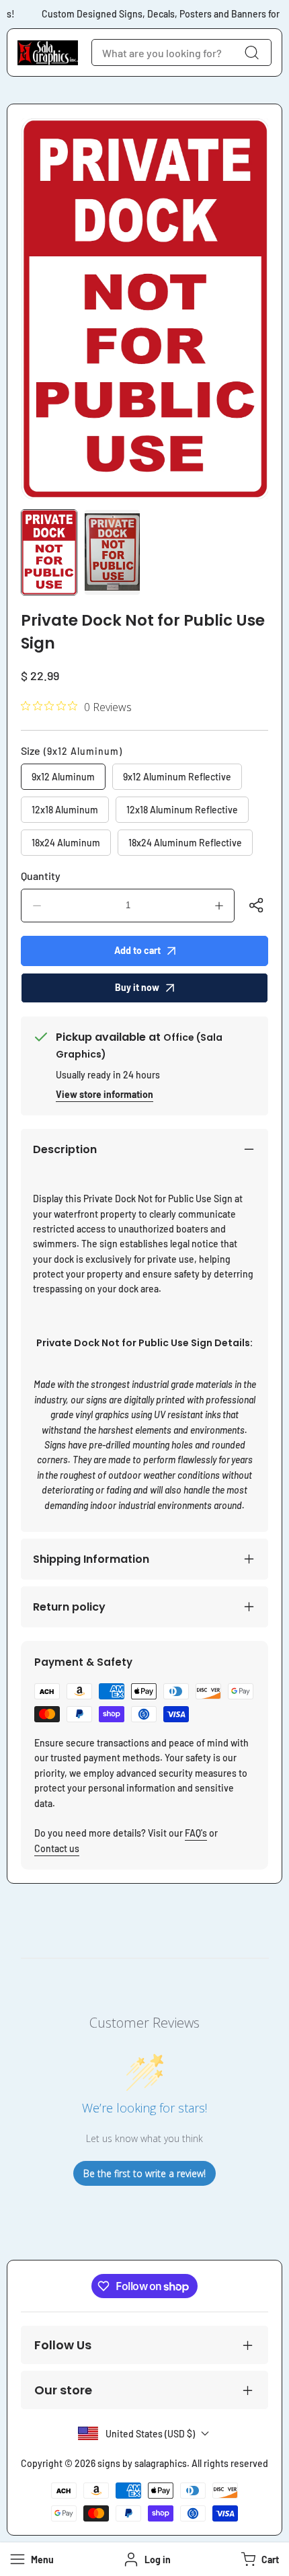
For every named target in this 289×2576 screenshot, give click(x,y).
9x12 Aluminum (63, 777)
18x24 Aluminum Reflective (185, 843)
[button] (258, 2559)
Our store (63, 2390)
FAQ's (196, 1833)
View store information (105, 1094)
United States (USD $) (150, 2434)
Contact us (57, 1848)
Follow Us (63, 2345)
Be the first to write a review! (144, 2173)
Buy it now (137, 987)
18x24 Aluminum (66, 843)
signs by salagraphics (142, 2463)
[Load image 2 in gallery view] (112, 552)
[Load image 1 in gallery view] (49, 552)
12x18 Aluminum (65, 810)
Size (72, 750)
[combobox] (181, 52)
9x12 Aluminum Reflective (177, 777)
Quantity (41, 876)
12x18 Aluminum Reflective (182, 810)
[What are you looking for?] (251, 52)
